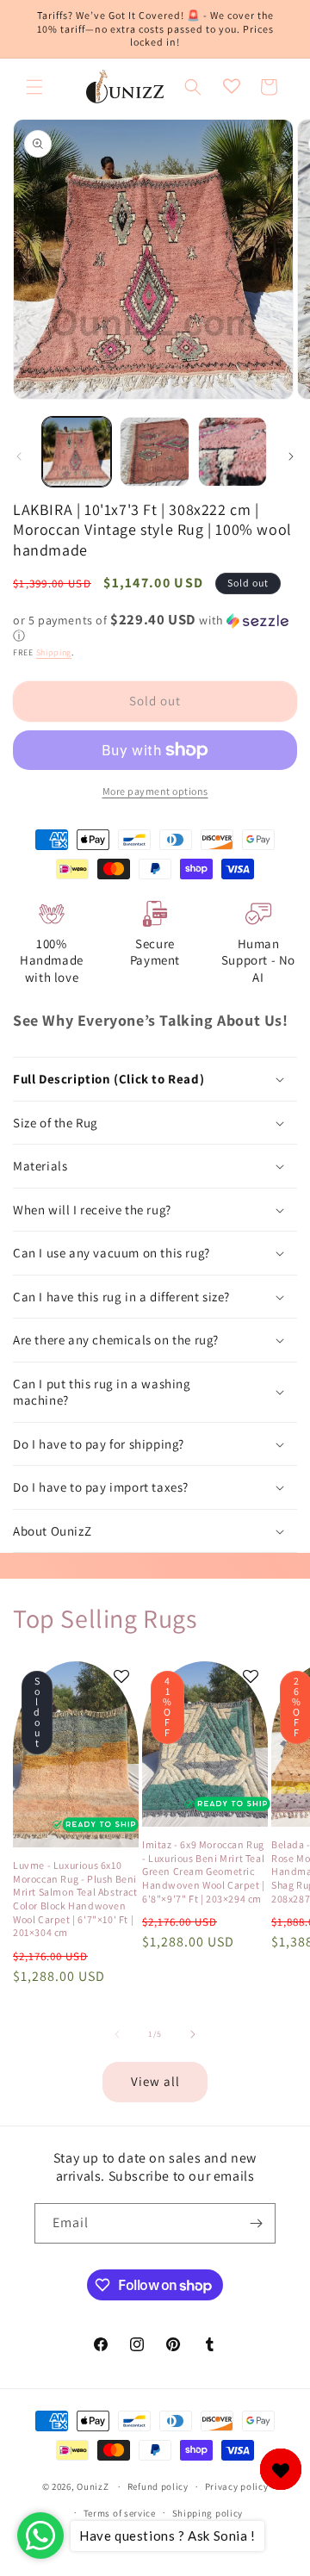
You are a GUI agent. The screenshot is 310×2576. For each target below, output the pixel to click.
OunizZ (93, 2486)
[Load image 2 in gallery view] (154, 451)
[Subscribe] (256, 2223)
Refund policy (158, 2486)
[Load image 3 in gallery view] (232, 451)
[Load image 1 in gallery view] (77, 451)
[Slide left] (19, 456)
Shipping (54, 652)
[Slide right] (291, 456)
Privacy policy (237, 2486)
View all (155, 2081)
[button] (34, 87)
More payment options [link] (155, 791)
